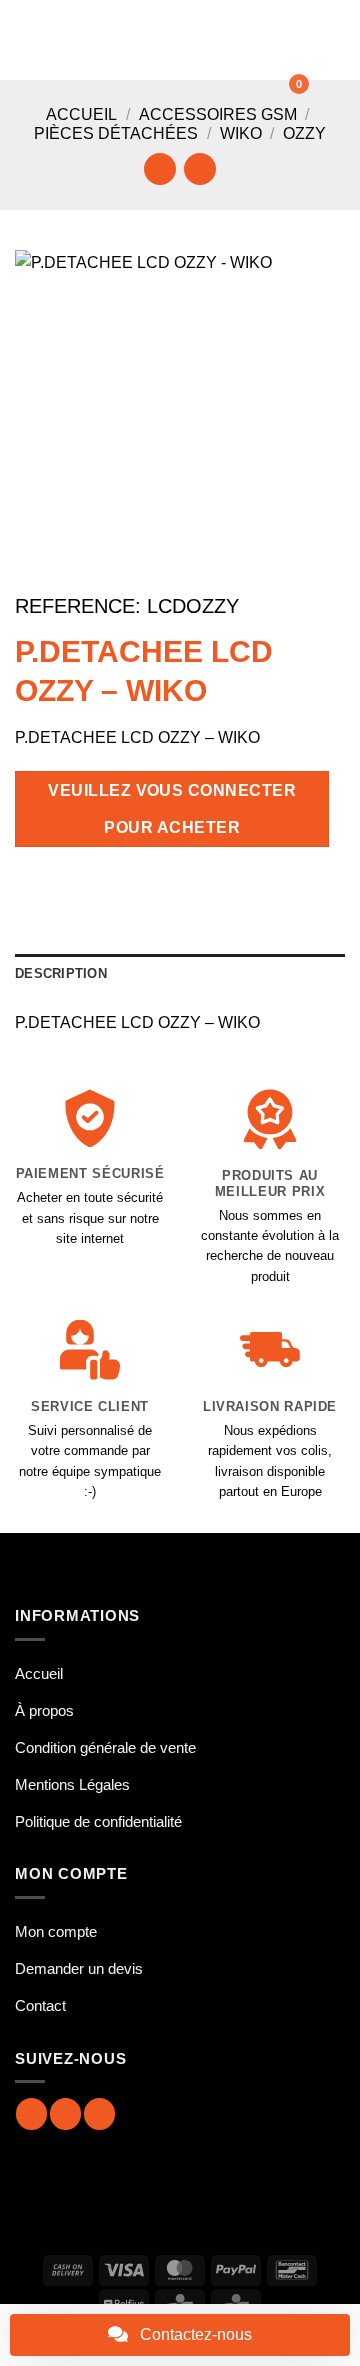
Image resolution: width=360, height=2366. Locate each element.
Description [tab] (61, 973)
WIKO (241, 133)
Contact (40, 2005)
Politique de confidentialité (98, 1821)
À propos (44, 1710)
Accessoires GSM (218, 114)
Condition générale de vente (105, 1747)
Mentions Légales (72, 1784)
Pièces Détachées (116, 133)
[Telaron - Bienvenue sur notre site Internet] (168, 40)
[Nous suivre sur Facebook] (31, 2113)
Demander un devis (79, 1968)
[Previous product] (199, 168)
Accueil (81, 114)
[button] (27, 39)
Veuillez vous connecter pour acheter (172, 809)
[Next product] (159, 168)
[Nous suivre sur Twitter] (99, 2113)
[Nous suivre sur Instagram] (65, 2113)
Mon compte (56, 1931)
